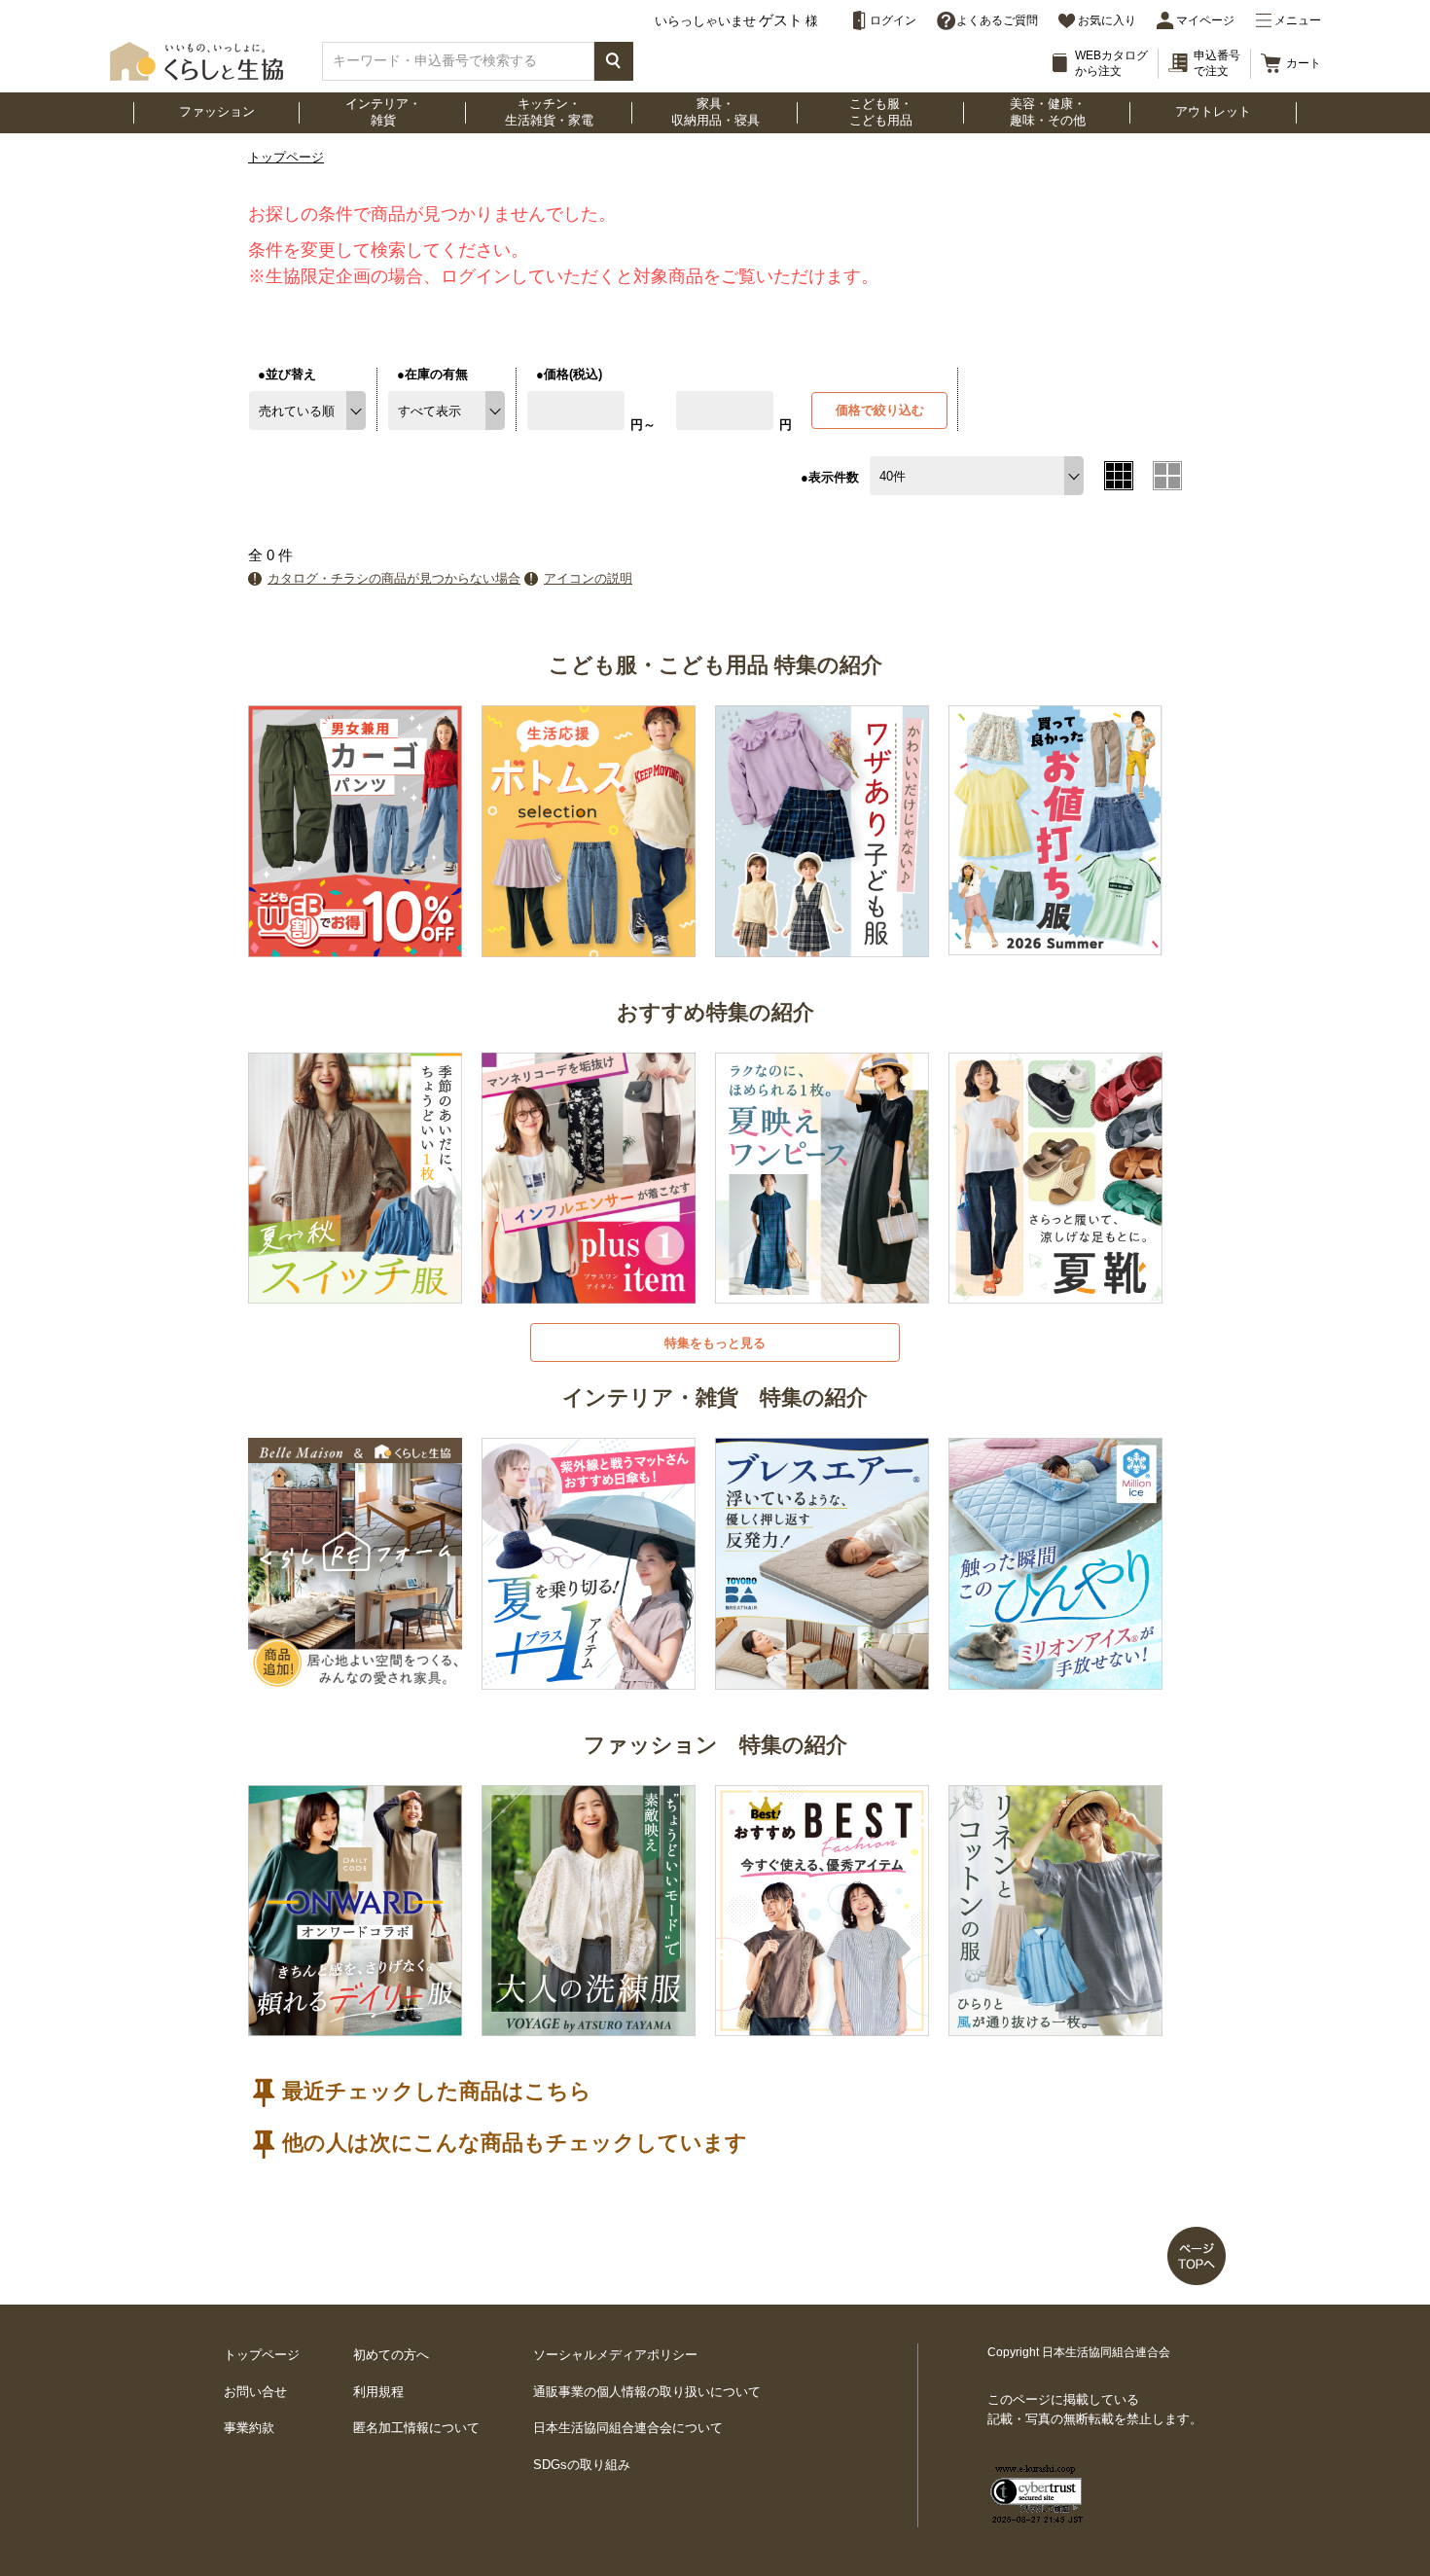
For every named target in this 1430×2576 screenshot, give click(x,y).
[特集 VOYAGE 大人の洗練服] (589, 2025)
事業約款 (249, 2428)
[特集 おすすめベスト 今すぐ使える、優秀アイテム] (822, 2025)
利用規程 (378, 2392)
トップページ (286, 157)
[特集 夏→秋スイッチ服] (355, 1292)
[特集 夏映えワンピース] (822, 1292)
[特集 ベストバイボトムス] (589, 945)
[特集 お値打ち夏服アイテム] (1055, 944)
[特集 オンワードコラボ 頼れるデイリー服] (355, 2025)
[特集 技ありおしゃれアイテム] (822, 945)
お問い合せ (255, 2392)
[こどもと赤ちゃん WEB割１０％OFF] (355, 945)
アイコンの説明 (588, 578)
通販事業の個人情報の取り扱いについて (647, 2392)
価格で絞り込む (880, 410)
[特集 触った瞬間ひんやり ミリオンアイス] (1055, 1678)
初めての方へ (391, 2355)
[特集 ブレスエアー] (822, 1678)
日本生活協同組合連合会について (628, 2428)
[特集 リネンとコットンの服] (1055, 2025)
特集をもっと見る (715, 1343)
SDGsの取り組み (582, 2465)
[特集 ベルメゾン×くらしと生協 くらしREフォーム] (355, 1678)
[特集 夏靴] (1055, 1292)
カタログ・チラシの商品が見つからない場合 (394, 578)
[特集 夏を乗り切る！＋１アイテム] (589, 1678)
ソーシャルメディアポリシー (615, 2355)
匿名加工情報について (416, 2428)
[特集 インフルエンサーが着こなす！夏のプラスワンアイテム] (589, 1292)
